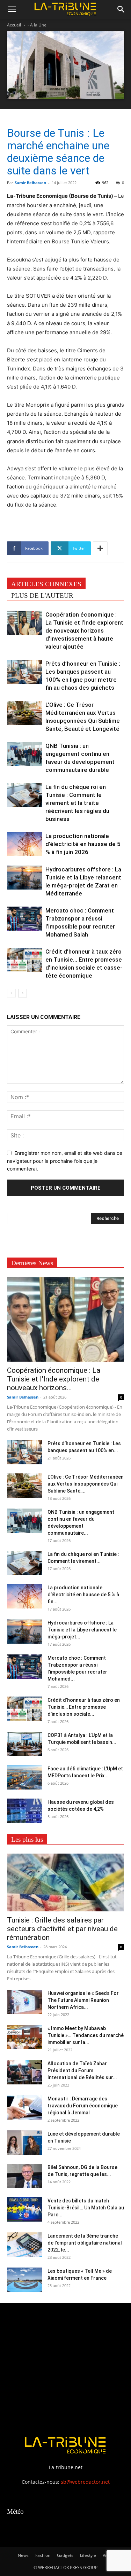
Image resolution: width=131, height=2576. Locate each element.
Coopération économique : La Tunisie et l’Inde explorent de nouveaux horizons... (54, 1379)
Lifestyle (88, 2555)
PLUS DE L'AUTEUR (42, 596)
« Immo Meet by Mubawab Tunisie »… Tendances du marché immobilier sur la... (86, 2035)
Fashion (43, 2555)
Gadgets (65, 2555)
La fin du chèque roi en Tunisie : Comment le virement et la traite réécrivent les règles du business (77, 803)
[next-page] (23, 993)
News (23, 2555)
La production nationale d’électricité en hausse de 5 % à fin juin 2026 (83, 844)
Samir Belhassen (30, 183)
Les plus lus (27, 1839)
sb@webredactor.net (85, 2482)
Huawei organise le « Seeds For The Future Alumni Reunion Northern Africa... (83, 2000)
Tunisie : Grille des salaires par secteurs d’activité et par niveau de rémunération (62, 1929)
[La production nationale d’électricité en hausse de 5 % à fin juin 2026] (24, 844)
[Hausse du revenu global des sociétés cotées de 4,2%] (24, 1811)
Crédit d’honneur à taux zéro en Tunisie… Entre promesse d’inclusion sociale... (84, 1707)
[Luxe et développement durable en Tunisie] (24, 2143)
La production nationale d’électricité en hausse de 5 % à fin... (83, 1595)
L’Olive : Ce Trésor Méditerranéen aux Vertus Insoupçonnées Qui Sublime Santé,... (86, 1484)
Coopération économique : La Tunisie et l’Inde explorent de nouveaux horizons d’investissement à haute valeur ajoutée (84, 631)
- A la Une (37, 25)
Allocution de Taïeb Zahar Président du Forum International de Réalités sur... (82, 2070)
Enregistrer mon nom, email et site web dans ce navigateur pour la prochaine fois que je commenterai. (65, 1161)
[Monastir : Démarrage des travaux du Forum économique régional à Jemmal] (24, 2107)
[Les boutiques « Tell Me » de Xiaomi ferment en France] (24, 2280)
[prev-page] (11, 993)
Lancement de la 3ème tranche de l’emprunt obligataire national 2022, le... (85, 2243)
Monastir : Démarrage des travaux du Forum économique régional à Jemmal (83, 2106)
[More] (100, 548)
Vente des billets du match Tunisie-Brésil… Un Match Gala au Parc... (86, 2208)
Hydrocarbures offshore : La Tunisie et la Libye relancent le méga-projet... (82, 1630)
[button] (12, 9)
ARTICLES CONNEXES (46, 584)
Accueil (14, 25)
